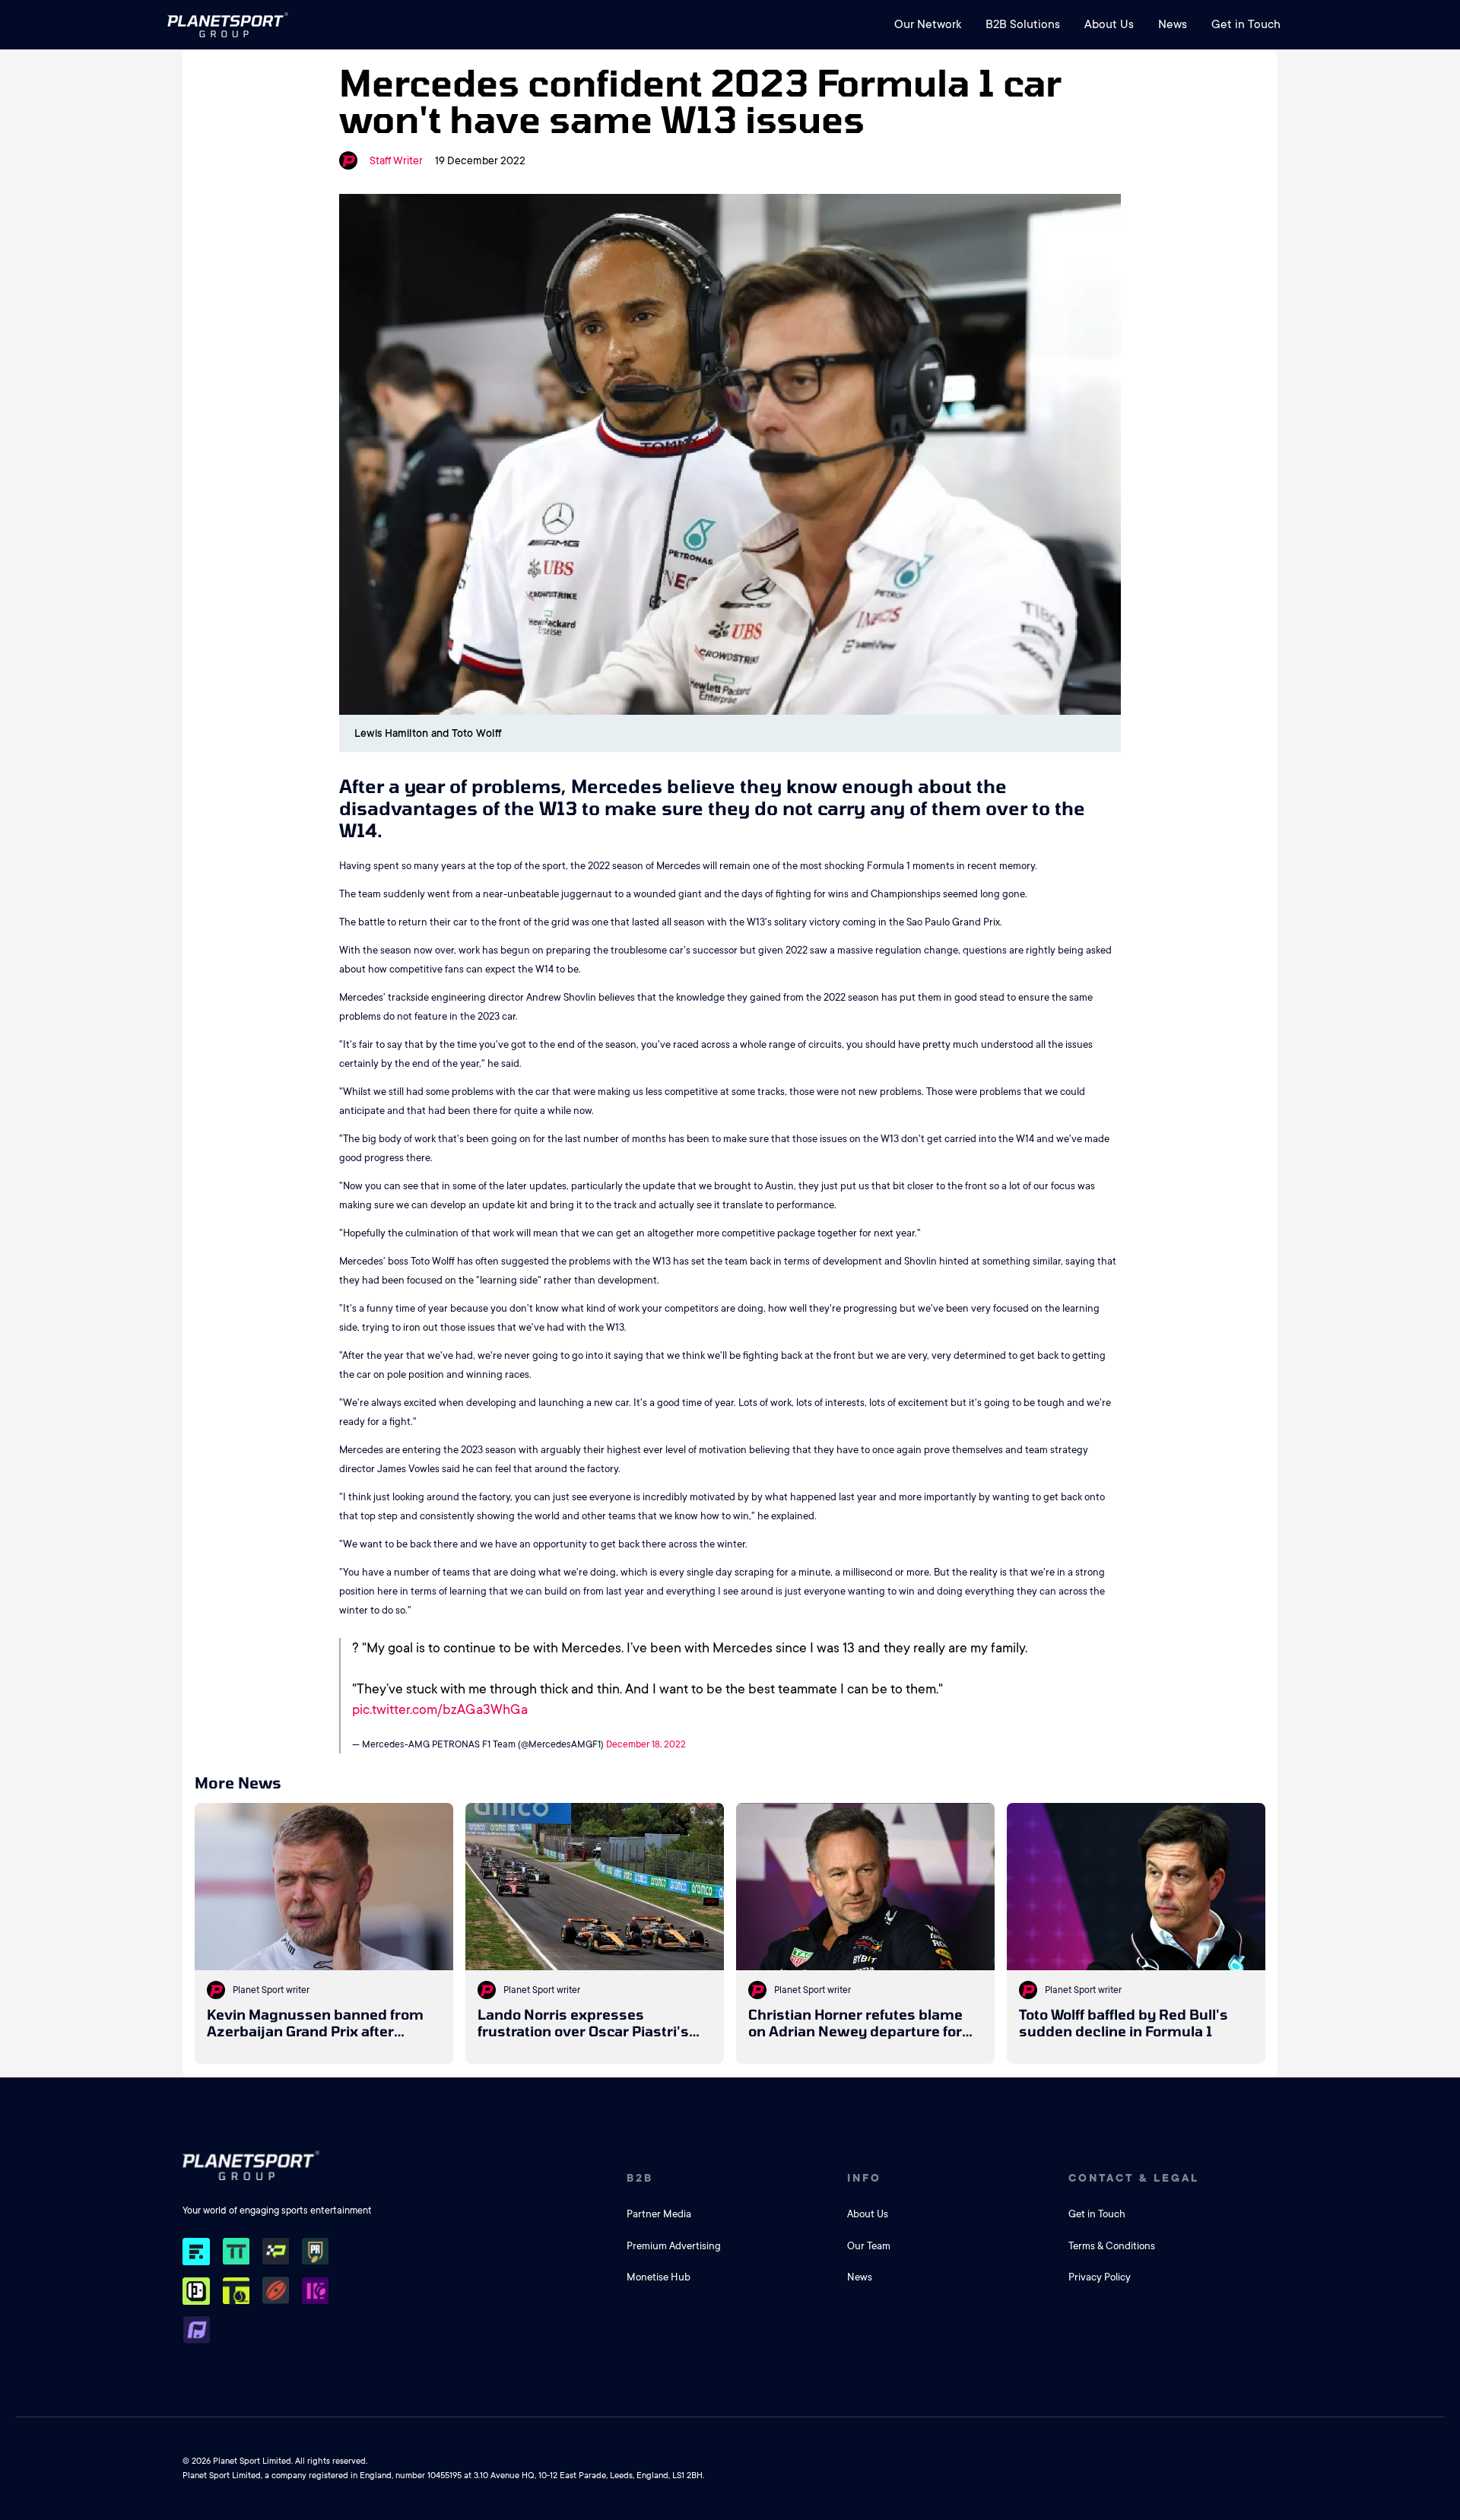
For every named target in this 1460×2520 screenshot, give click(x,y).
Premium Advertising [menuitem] (674, 2246)
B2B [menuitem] (640, 2178)
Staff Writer (396, 160)
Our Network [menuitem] (928, 24)
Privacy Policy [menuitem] (1100, 2277)
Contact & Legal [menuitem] (1134, 2178)
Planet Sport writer (271, 1990)
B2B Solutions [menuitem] (1023, 24)
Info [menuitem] (864, 2178)
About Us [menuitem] (1109, 24)
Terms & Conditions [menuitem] (1112, 2246)
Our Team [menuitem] (869, 2246)
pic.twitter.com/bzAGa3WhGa (440, 1709)
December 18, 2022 (646, 1744)
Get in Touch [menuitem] (1246, 24)
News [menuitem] (1173, 24)
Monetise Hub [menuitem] (659, 2277)
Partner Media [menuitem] (659, 2214)
